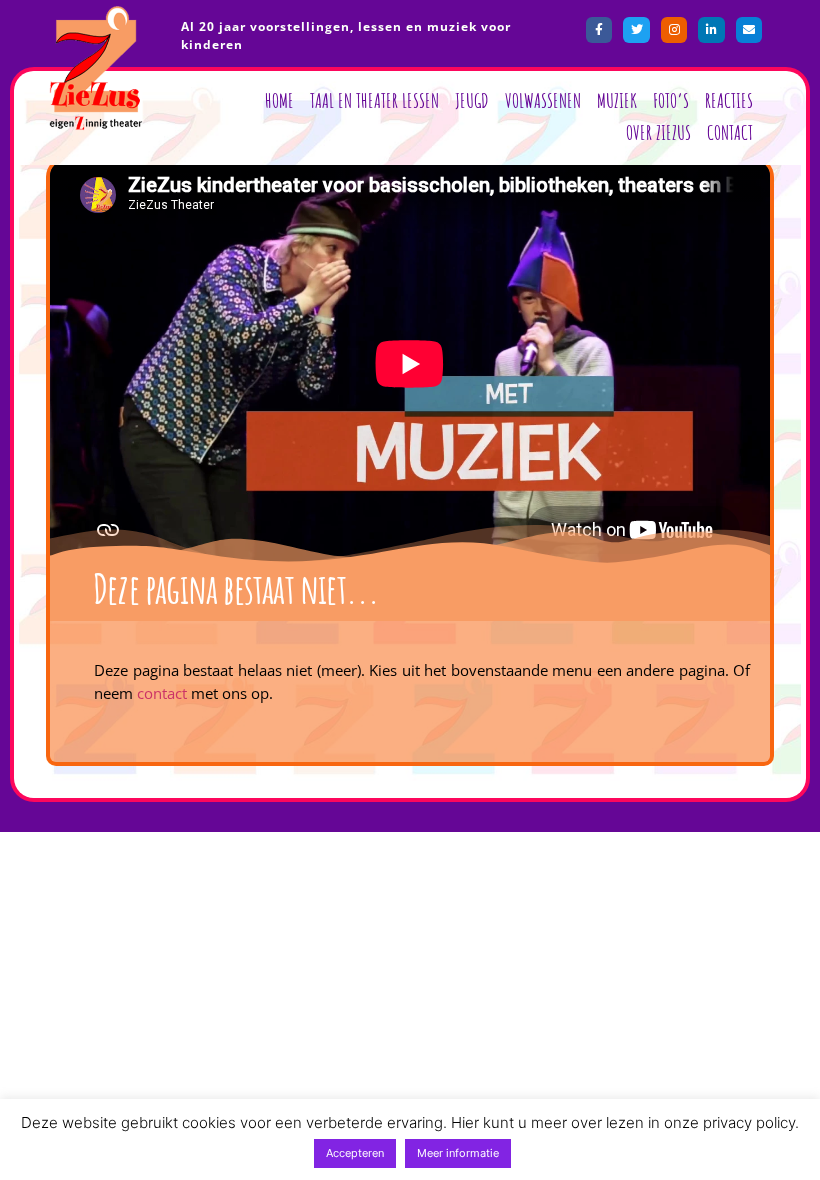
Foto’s (671, 100)
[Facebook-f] (599, 30)
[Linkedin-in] (711, 30)
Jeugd (472, 100)
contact (162, 693)
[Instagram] (674, 30)
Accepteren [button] (355, 1153)
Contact (730, 132)
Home (279, 100)
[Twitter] (636, 30)
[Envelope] (749, 30)
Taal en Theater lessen (374, 100)
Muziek (617, 100)
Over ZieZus (658, 132)
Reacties (729, 100)
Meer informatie (458, 1153)
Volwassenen (543, 100)
